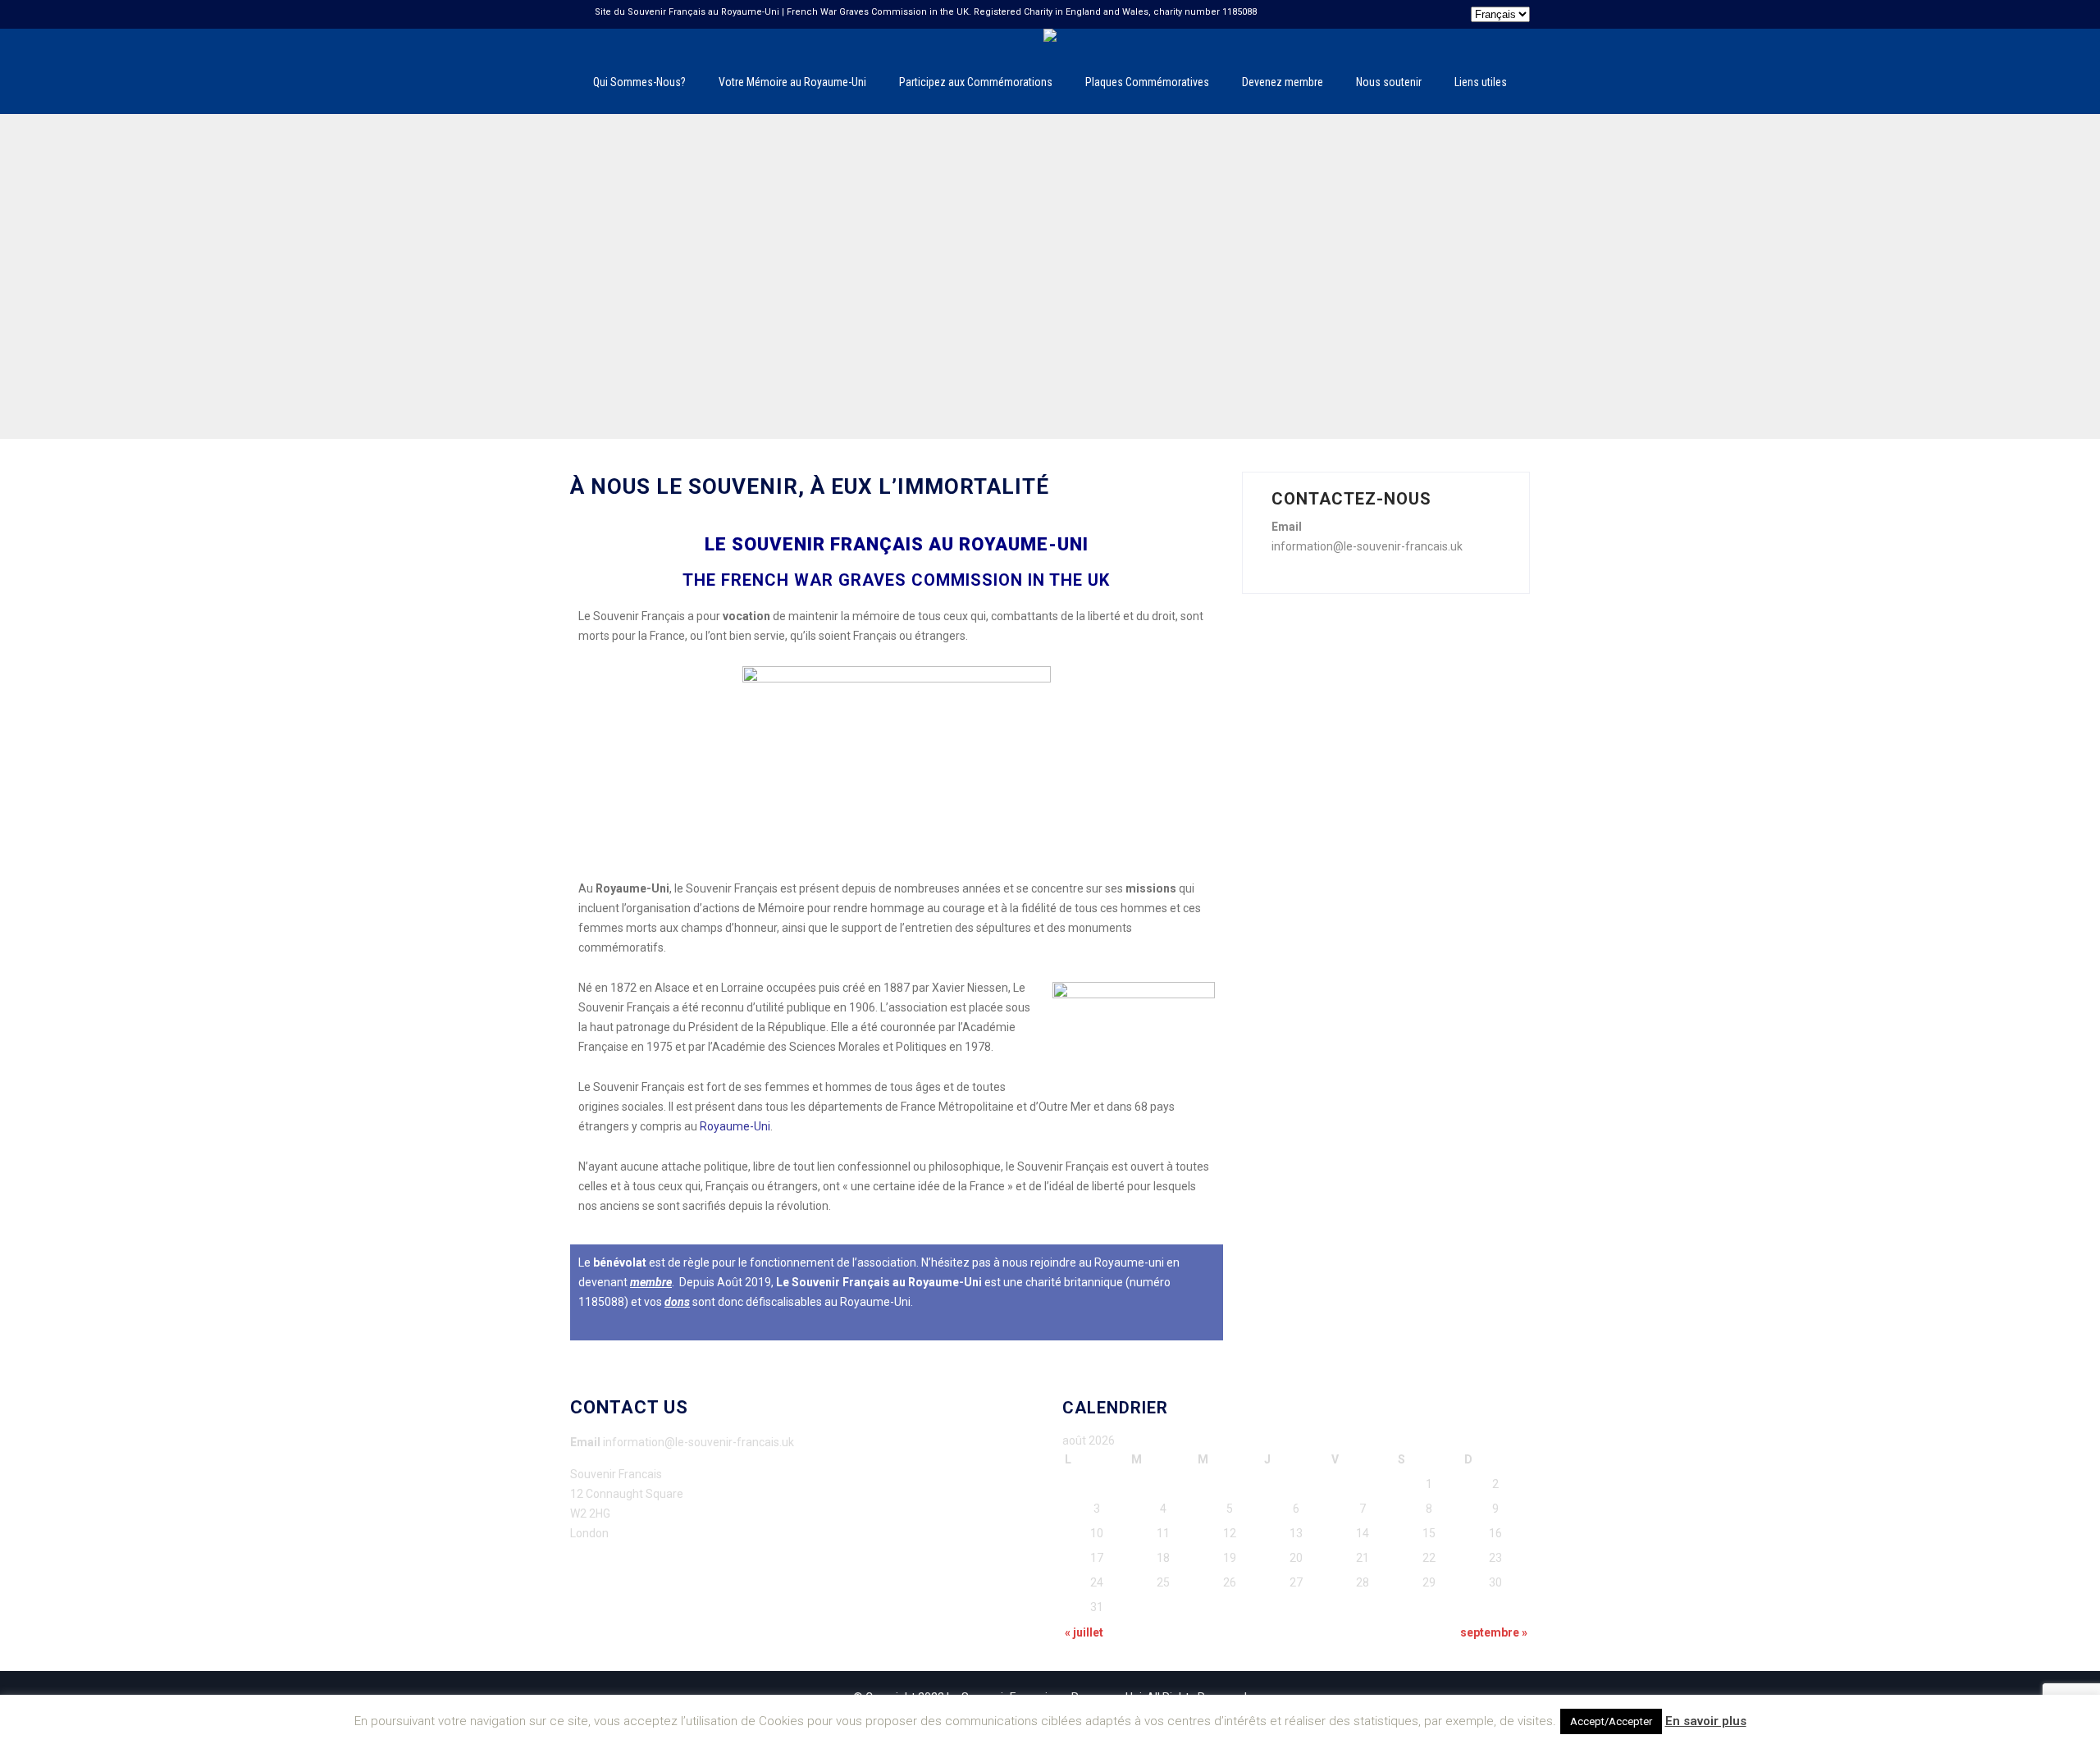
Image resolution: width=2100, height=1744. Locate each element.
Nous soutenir (1389, 82)
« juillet (1084, 1632)
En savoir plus (1706, 1721)
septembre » (1494, 1632)
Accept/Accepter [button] (1611, 1721)
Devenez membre (1283, 82)
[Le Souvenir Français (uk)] (1050, 35)
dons (677, 1302)
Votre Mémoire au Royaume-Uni (792, 82)
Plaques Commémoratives (1147, 82)
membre (651, 1282)
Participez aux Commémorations (976, 82)
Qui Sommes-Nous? (639, 82)
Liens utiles (1481, 82)
